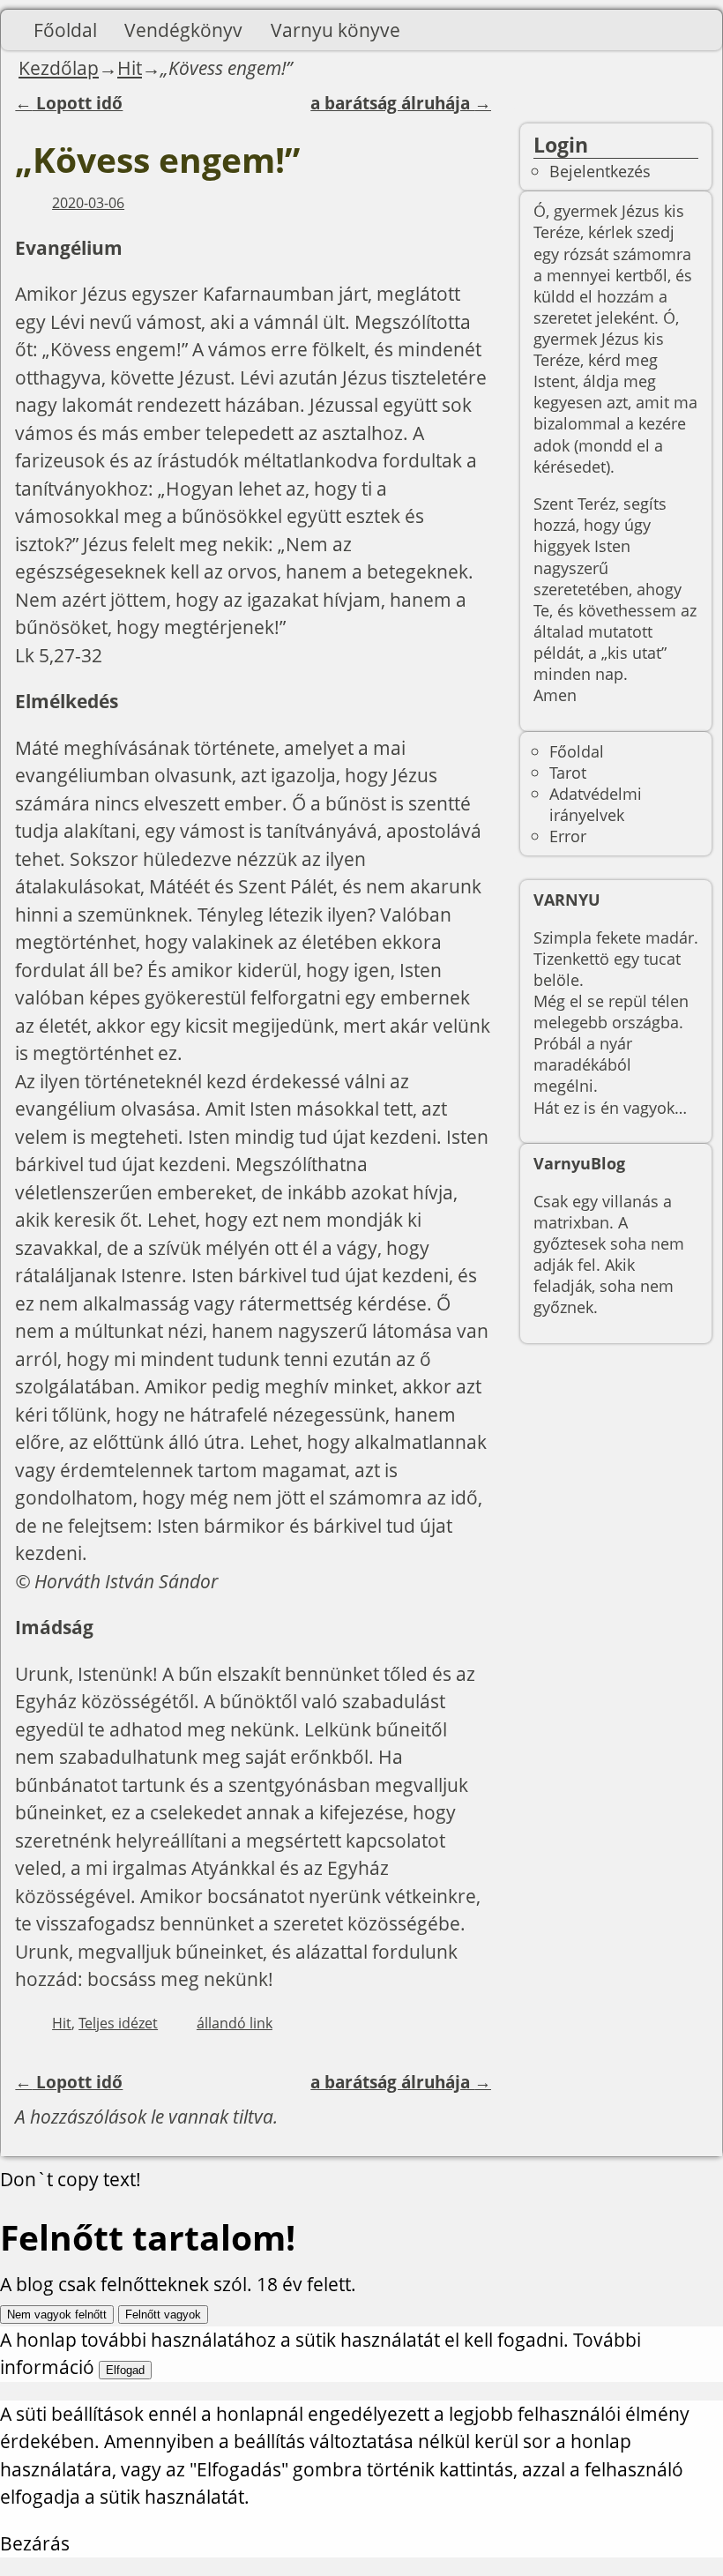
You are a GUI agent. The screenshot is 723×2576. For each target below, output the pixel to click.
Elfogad (125, 2370)
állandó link (235, 2023)
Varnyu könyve (335, 30)
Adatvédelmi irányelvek (596, 804)
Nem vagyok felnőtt (57, 2315)
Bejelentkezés (600, 171)
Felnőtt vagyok (163, 2315)
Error (568, 836)
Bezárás (35, 2543)
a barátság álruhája (401, 103)
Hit (130, 68)
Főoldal (65, 30)
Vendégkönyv (183, 30)
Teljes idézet (118, 2023)
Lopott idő (69, 103)
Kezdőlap (59, 68)
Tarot (568, 772)
